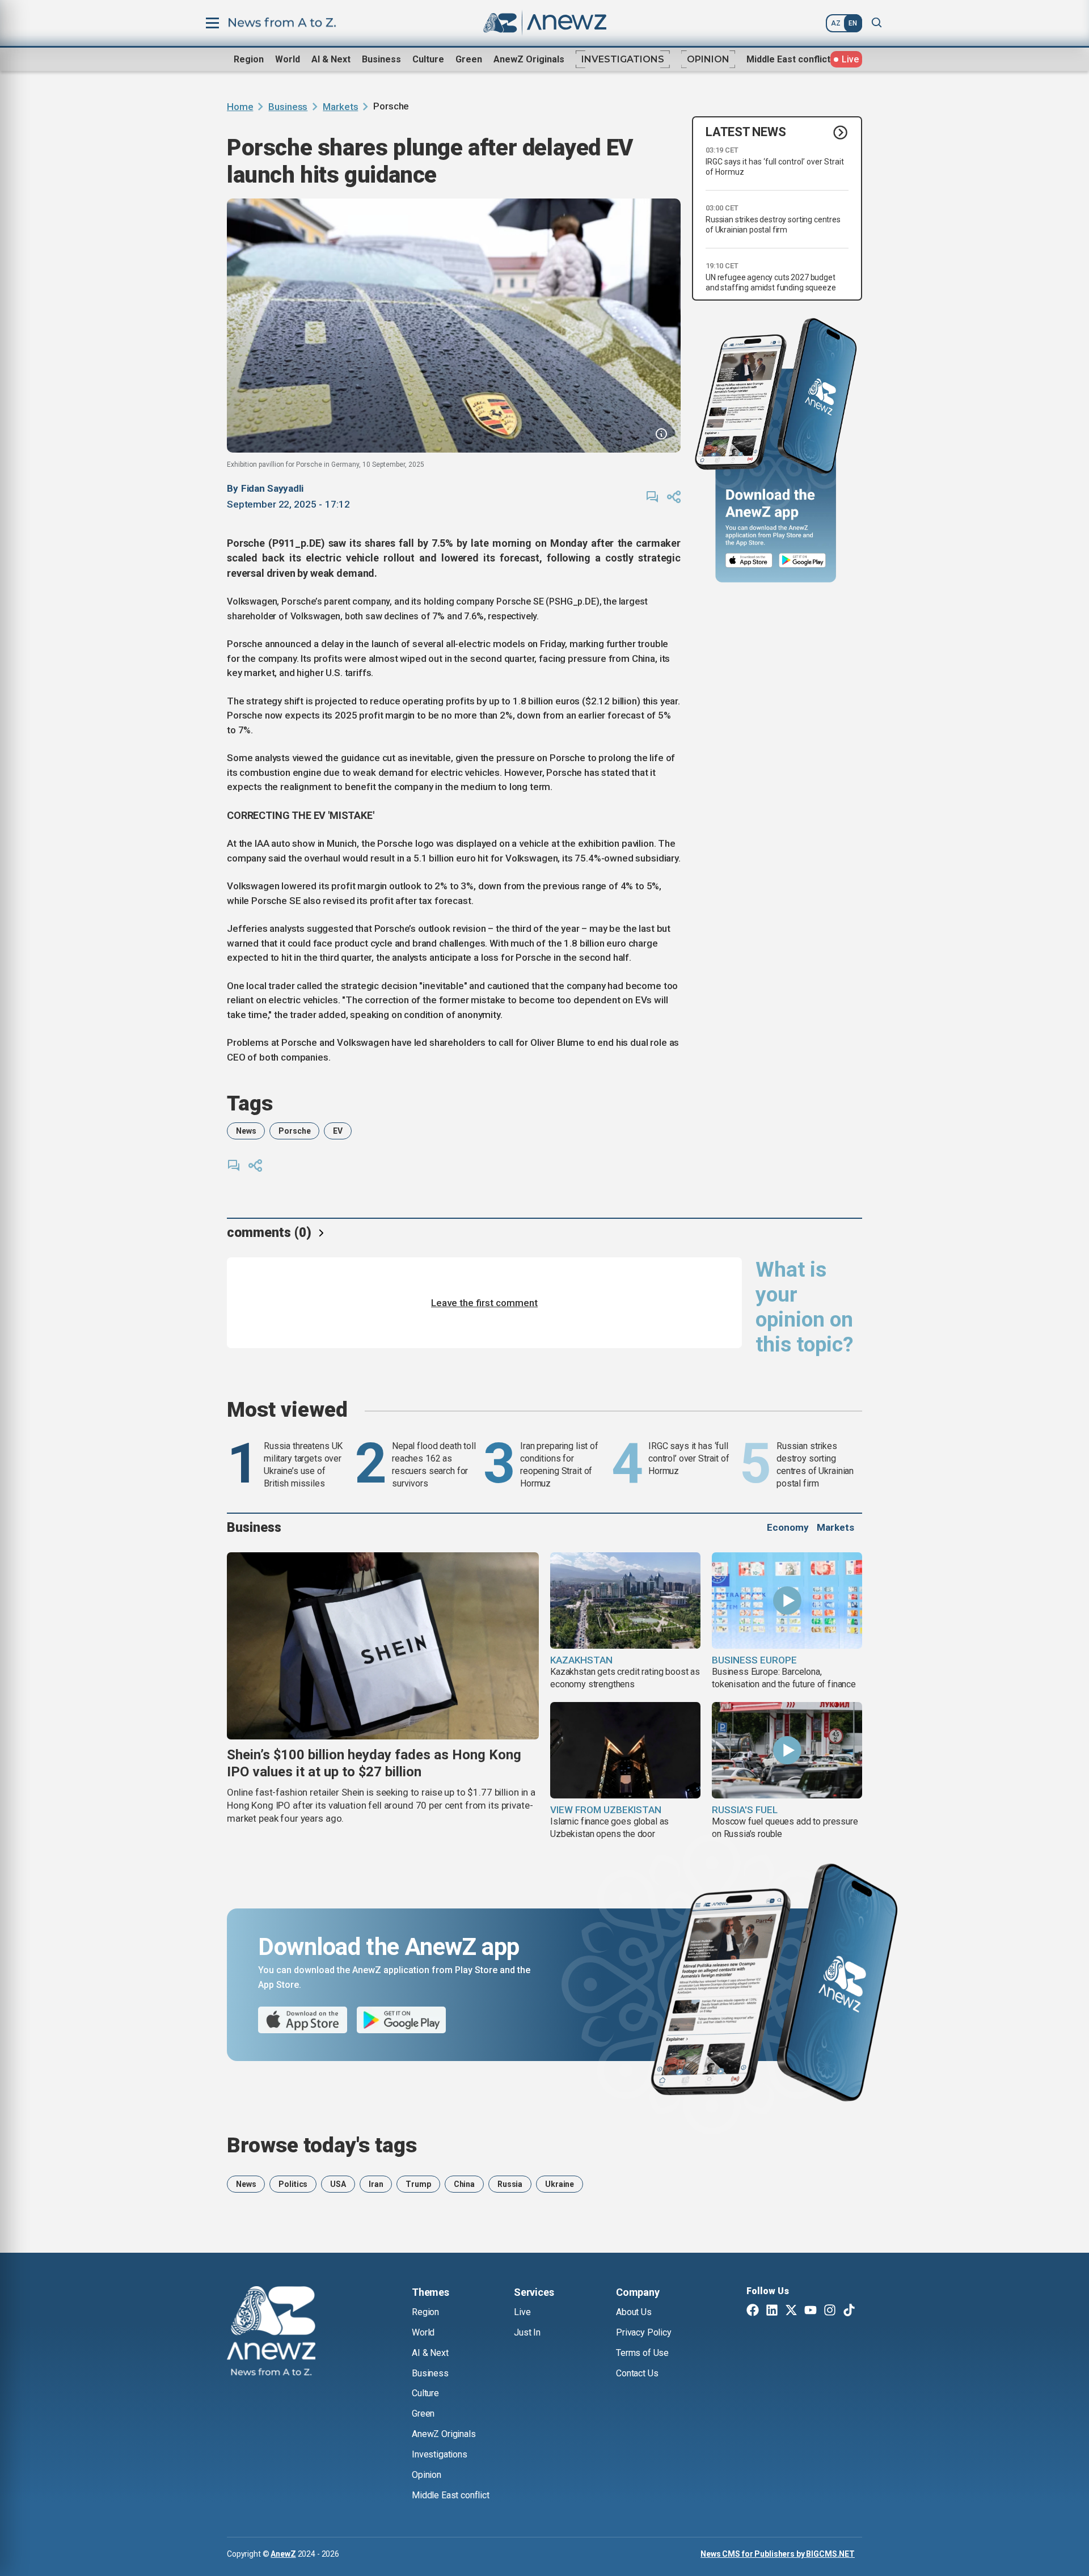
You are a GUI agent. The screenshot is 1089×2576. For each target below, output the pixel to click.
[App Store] (749, 561)
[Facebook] (753, 2311)
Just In (527, 2332)
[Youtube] (811, 2311)
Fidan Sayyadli (272, 488)
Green (469, 59)
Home (240, 107)
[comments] (652, 497)
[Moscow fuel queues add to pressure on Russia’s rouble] (787, 1750)
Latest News (746, 132)
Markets (340, 107)
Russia (510, 2184)
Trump (418, 2184)
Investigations (623, 59)
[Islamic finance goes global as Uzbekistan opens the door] (625, 1750)
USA (338, 2184)
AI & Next (331, 59)
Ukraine (560, 2184)
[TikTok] (849, 2311)
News (246, 1131)
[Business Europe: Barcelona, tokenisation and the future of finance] (787, 1601)
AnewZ (283, 2554)
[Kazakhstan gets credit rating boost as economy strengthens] (625, 1601)
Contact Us (637, 2373)
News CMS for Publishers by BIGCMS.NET (778, 2554)
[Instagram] (830, 2311)
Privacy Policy (644, 2332)
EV (338, 1131)
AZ (836, 23)
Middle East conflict (788, 59)
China (464, 2184)
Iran (376, 2184)
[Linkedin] (772, 2311)
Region (249, 59)
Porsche (294, 1131)
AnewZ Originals (529, 59)
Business (381, 59)
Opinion (708, 59)
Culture (428, 59)
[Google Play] (805, 561)
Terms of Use (642, 2353)
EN (853, 23)
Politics (293, 2184)
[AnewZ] (271, 2333)
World (288, 59)
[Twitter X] (791, 2311)
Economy (788, 1527)
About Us (634, 2312)
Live (522, 2312)
